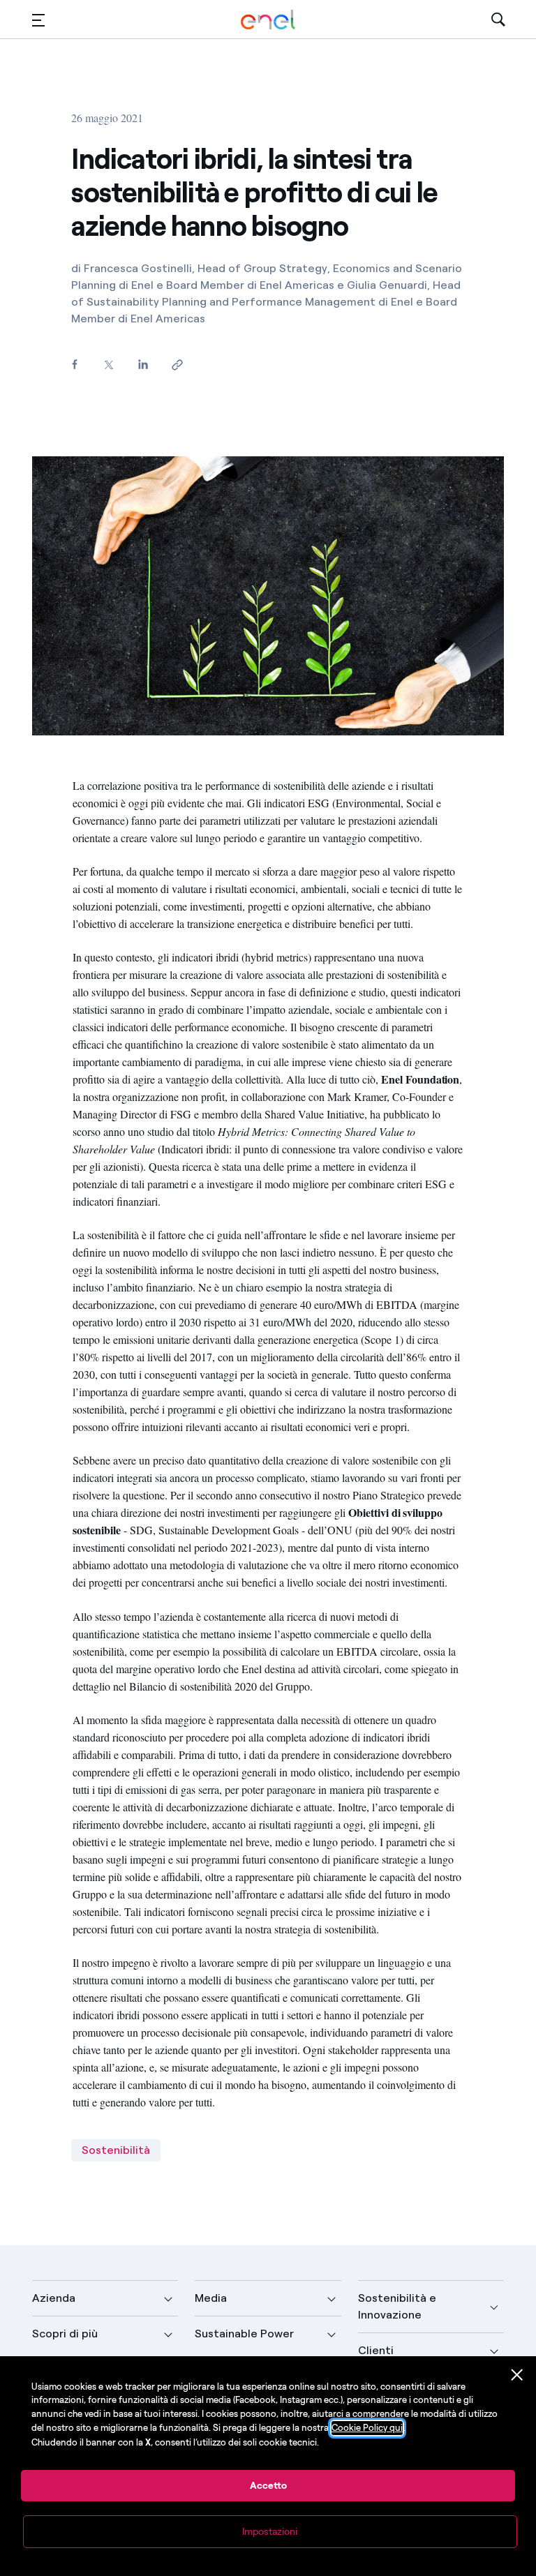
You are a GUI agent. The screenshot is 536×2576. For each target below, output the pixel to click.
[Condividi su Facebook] (74, 364)
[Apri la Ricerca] (498, 20)
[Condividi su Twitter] (109, 365)
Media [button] (211, 2298)
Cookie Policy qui (367, 2428)
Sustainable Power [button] (244, 2334)
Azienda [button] (54, 2298)
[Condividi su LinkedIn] (143, 364)
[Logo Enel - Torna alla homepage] (268, 20)
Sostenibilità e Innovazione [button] (397, 2306)
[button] (38, 20)
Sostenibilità (116, 2150)
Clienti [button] (376, 2350)
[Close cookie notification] (517, 2375)
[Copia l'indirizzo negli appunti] (177, 365)
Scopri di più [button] (65, 2334)
